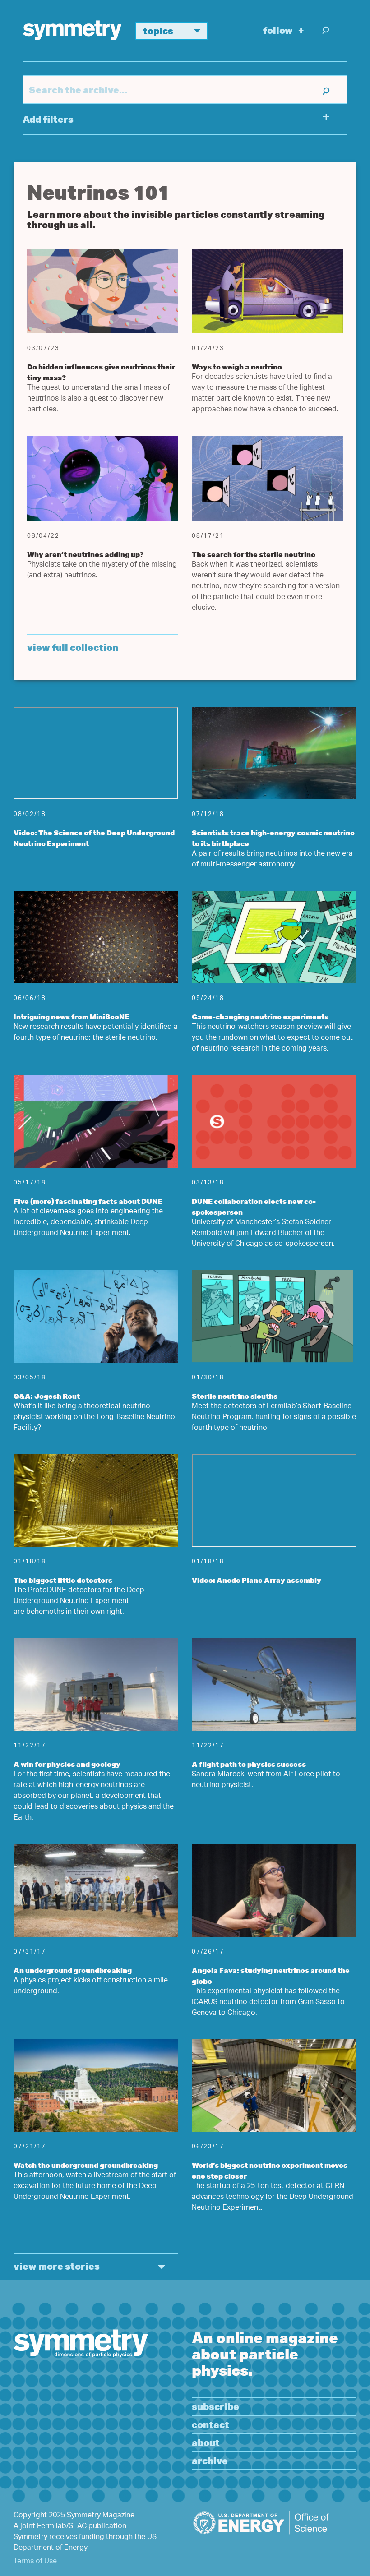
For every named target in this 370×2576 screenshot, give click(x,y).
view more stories (57, 2266)
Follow (278, 30)
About (206, 2442)
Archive (210, 2460)
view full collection (73, 647)
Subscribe (215, 2406)
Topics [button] (158, 30)
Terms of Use (35, 2562)
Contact (210, 2424)
